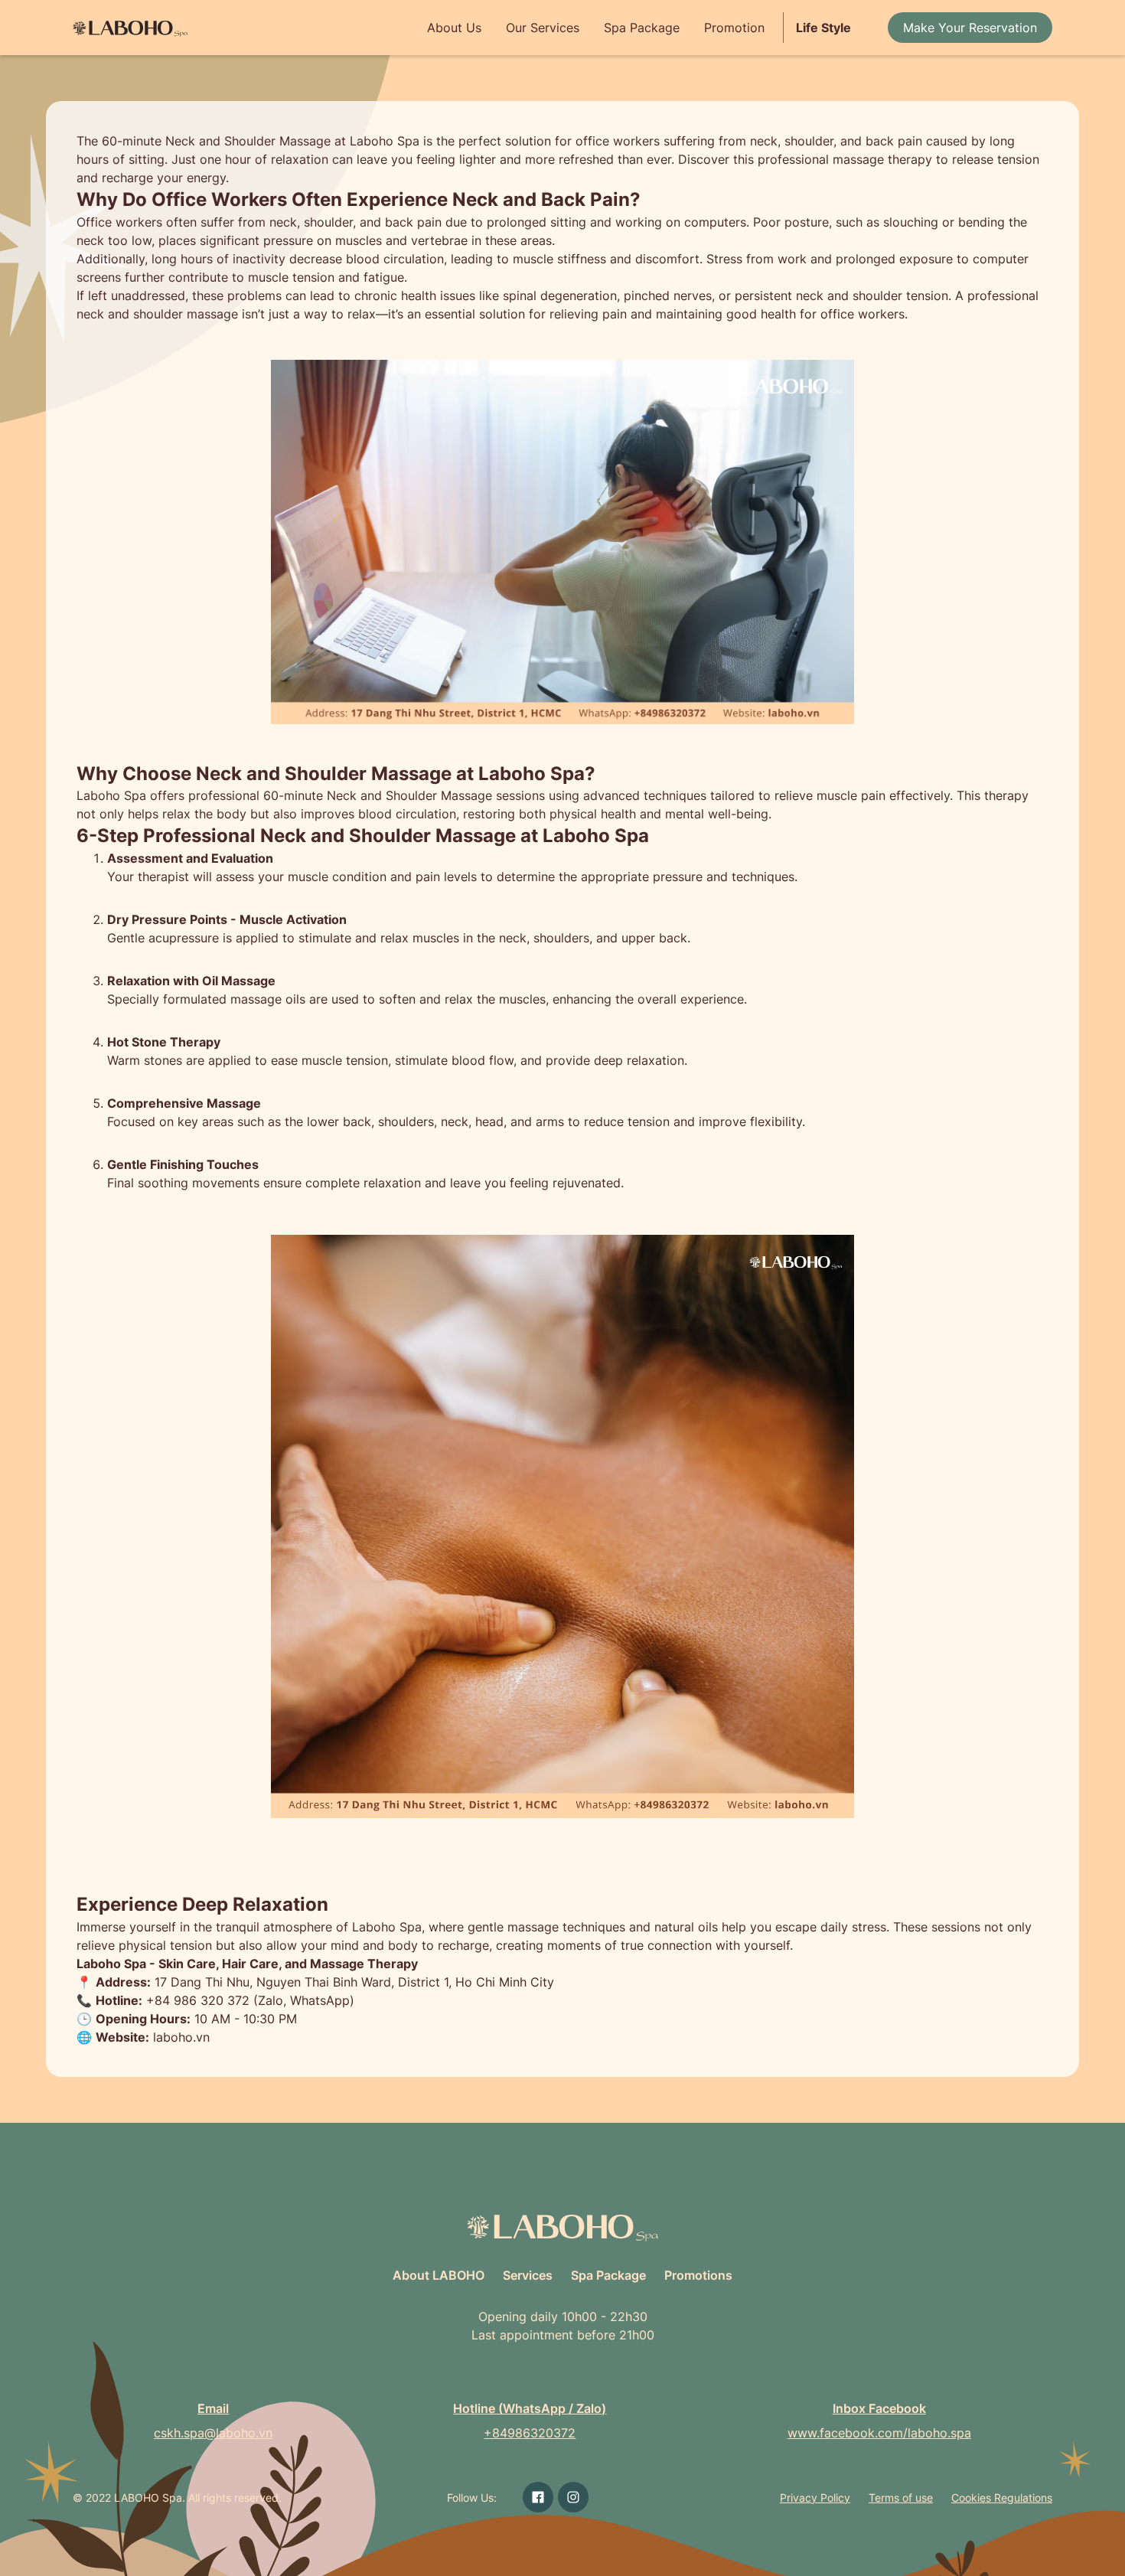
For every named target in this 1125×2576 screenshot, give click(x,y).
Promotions (698, 2275)
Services (528, 2275)
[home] (130, 28)
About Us (454, 28)
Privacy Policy (815, 2498)
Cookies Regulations (1002, 2498)
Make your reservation (970, 28)
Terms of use (901, 2498)
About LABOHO (439, 2275)
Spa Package (642, 28)
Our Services (543, 28)
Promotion (734, 28)
